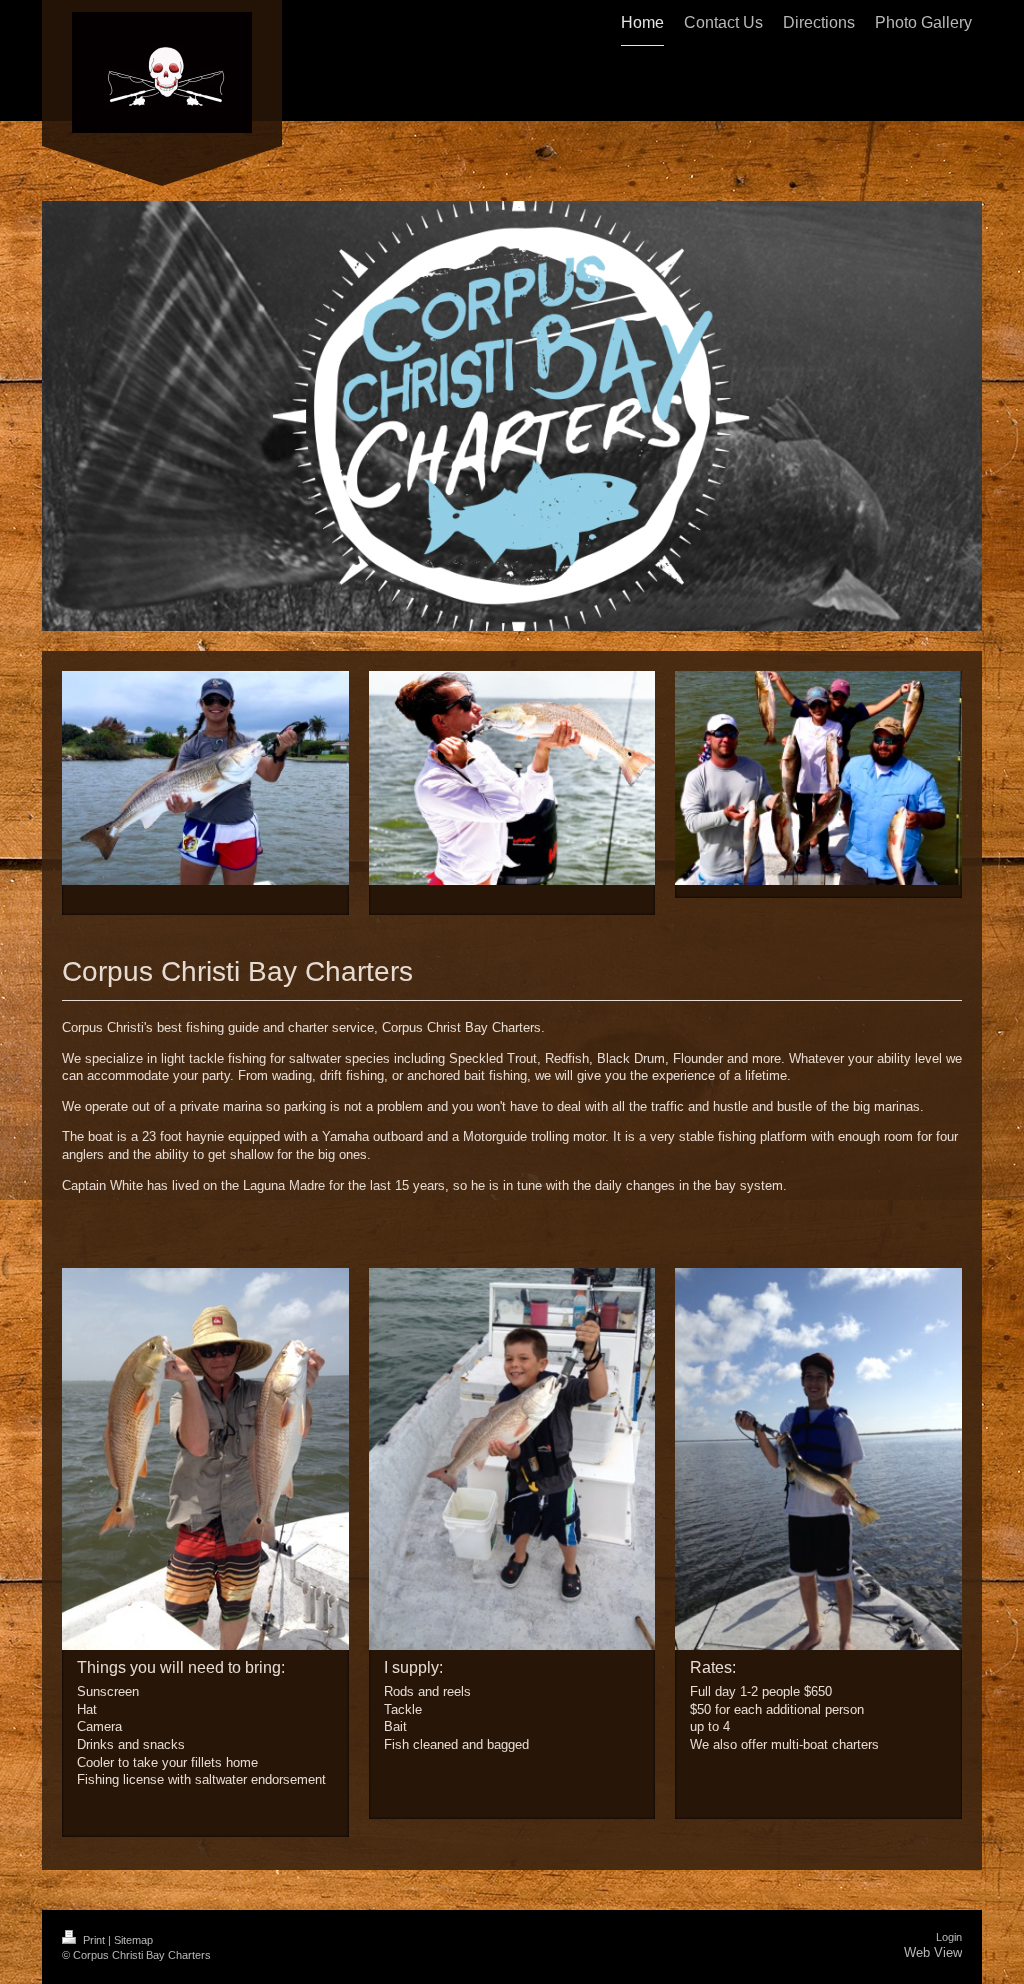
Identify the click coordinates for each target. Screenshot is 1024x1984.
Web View (933, 1952)
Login (949, 1937)
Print (94, 1940)
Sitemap (133, 1940)
